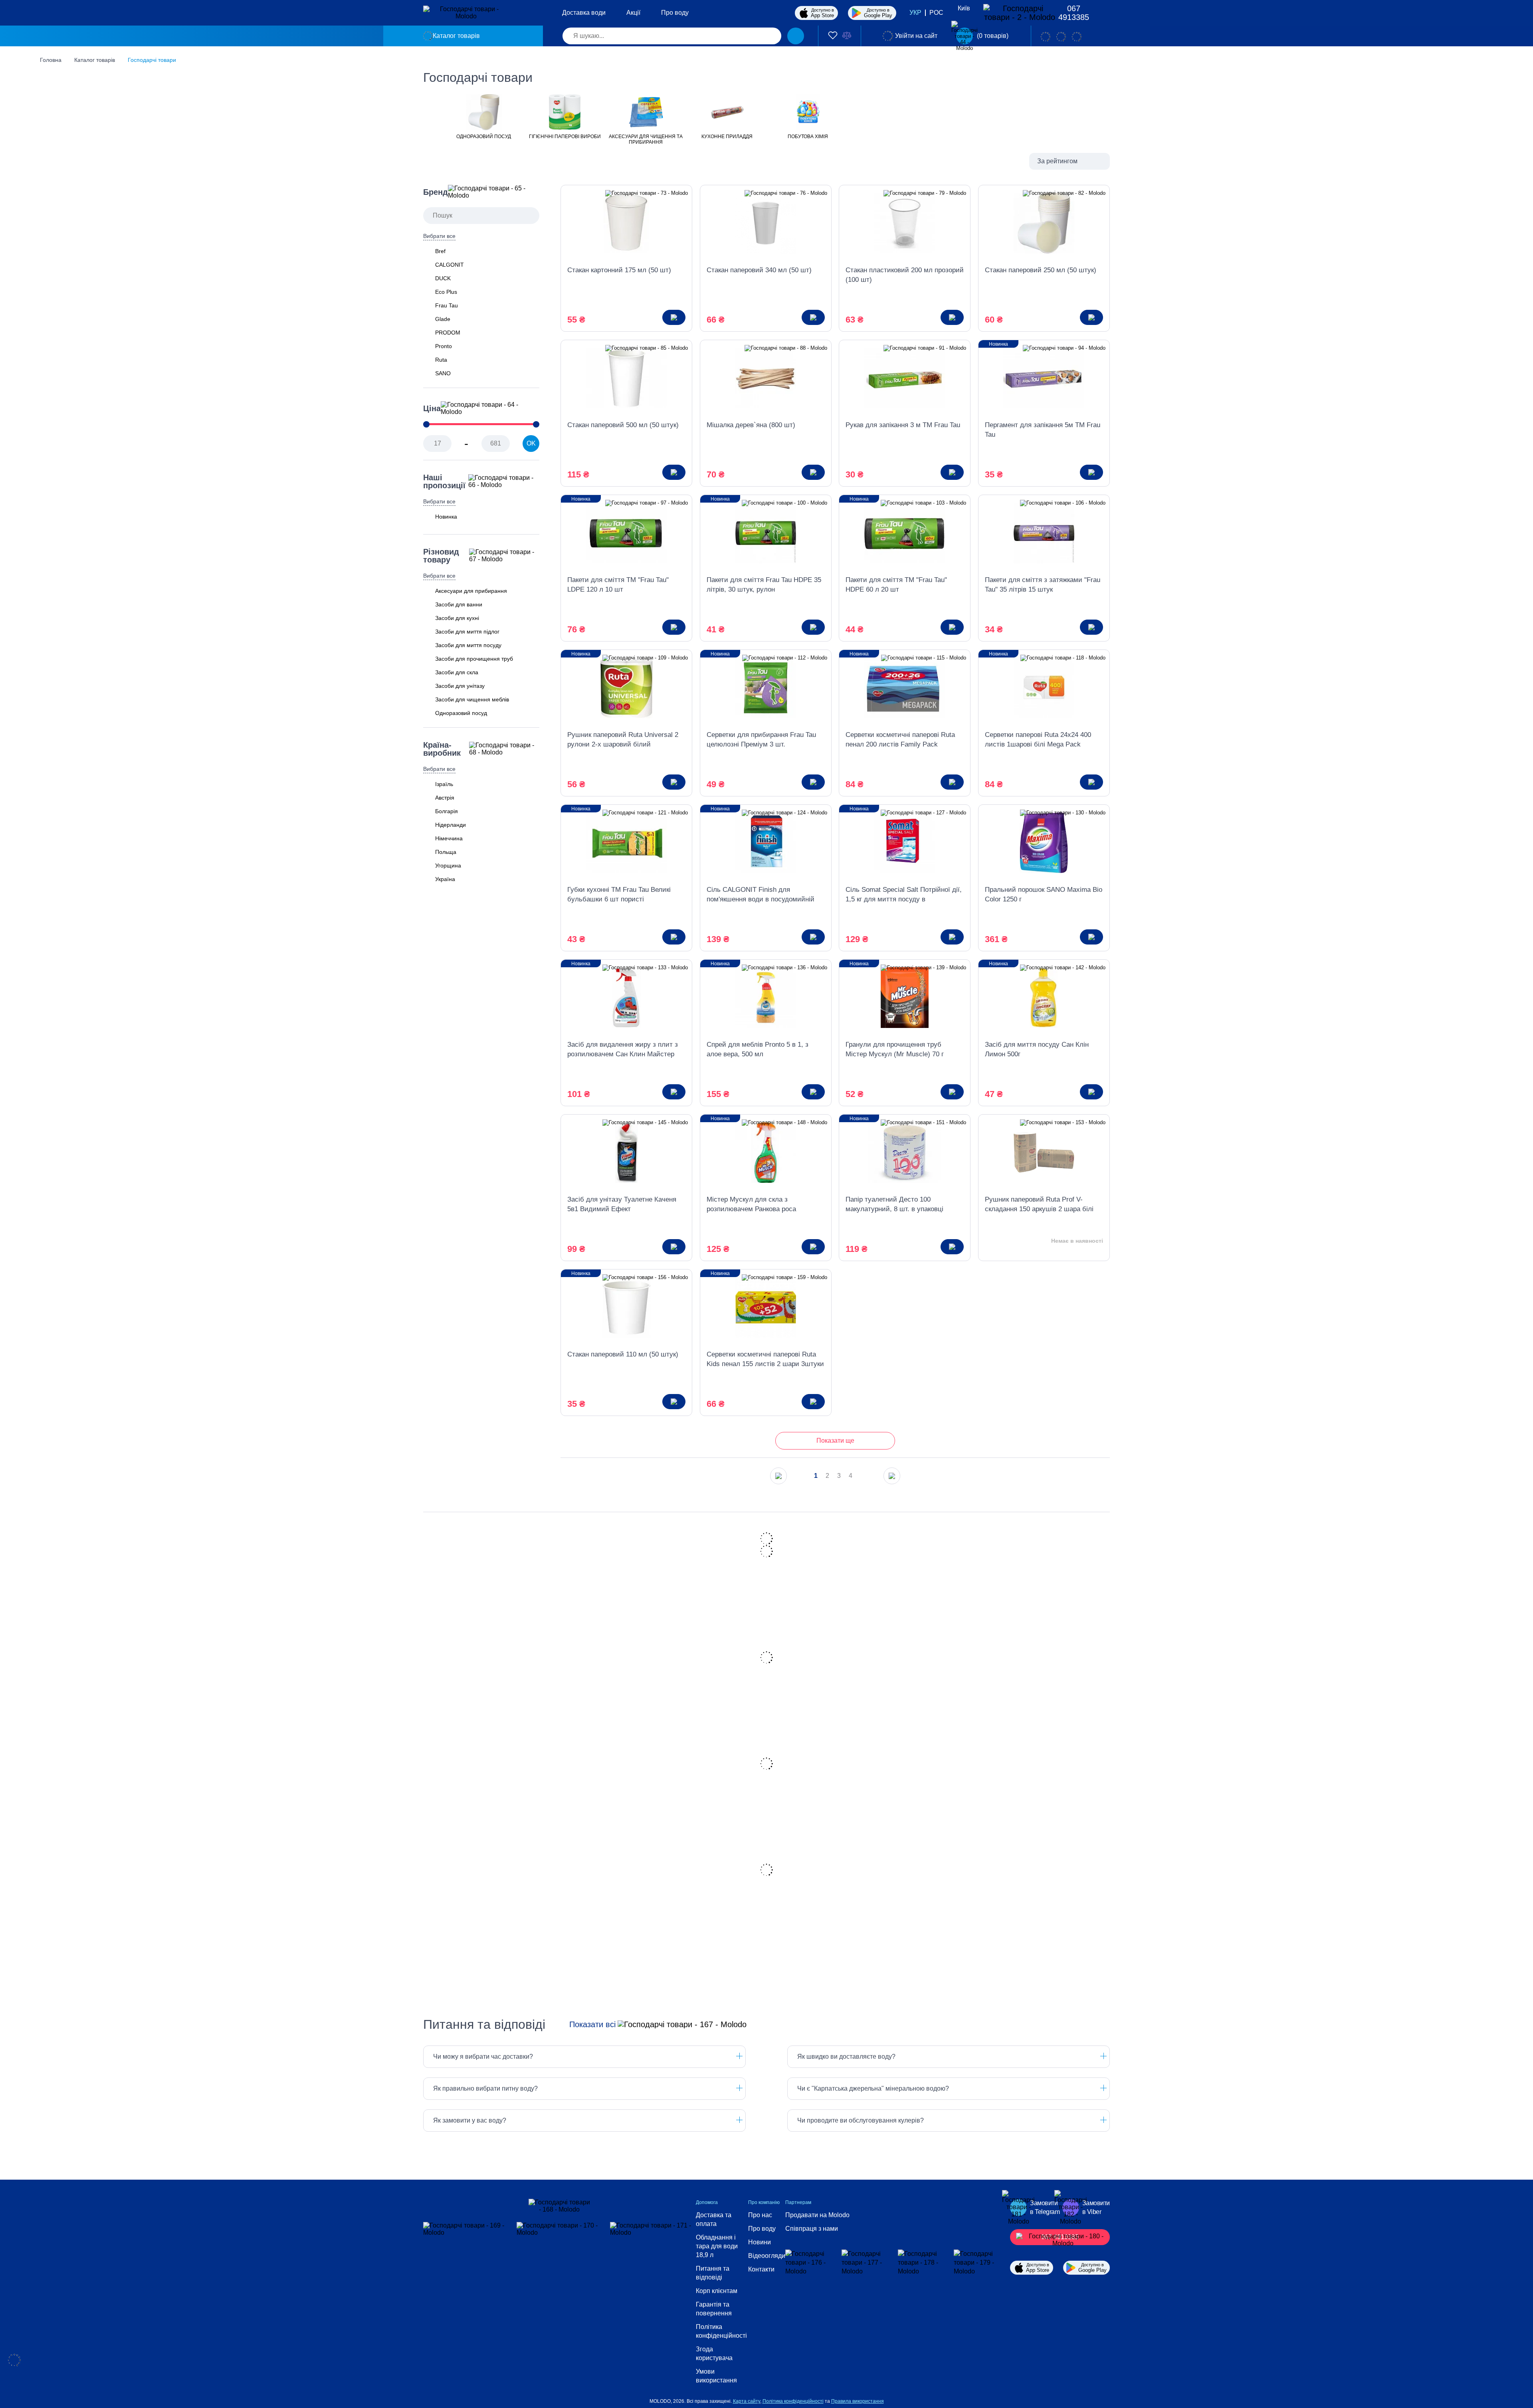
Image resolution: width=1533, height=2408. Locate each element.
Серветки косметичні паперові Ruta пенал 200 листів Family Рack (900, 740)
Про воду (675, 13)
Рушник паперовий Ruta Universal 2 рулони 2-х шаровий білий (623, 740)
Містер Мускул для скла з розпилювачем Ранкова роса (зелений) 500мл (751, 1205)
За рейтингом (1057, 161)
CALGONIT (450, 265)
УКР (915, 13)
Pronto (444, 346)
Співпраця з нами (812, 2229)
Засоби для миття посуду (468, 645)
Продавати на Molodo (817, 2215)
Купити (674, 317)
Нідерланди (451, 825)
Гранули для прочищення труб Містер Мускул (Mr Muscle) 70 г (895, 1049)
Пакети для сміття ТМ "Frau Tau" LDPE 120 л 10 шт (618, 585)
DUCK (443, 278)
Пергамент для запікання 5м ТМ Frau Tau (1043, 430)
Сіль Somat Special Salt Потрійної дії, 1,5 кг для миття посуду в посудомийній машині (904, 895)
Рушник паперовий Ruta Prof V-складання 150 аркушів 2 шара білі (1039, 1204)
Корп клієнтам (717, 2291)
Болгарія (447, 811)
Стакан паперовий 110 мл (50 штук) (623, 1354)
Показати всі (592, 2024)
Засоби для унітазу (460, 686)
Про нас (760, 2215)
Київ (964, 8)
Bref (440, 251)
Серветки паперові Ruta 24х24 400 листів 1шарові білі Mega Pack (1038, 740)
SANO (443, 373)
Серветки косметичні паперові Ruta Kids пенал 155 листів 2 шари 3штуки (765, 1359)
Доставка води (584, 13)
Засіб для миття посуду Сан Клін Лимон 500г (1037, 1049)
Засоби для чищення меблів (472, 699)
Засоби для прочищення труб (474, 659)
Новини (760, 2242)
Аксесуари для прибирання (471, 591)
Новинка (446, 517)
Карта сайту (747, 2401)
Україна (445, 879)
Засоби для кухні (457, 618)
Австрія (445, 798)
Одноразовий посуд (461, 713)
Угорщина (448, 865)
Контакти (761, 2269)
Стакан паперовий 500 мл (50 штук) (623, 425)
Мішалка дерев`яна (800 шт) (751, 425)
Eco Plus (446, 292)
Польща (446, 852)
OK (531, 443)
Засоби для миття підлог (467, 632)
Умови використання (716, 2376)
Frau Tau (447, 305)
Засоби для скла (457, 672)
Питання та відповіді (713, 2273)
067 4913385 (1074, 13)
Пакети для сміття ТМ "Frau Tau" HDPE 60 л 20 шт (896, 585)
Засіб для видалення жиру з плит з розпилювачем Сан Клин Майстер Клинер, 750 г (623, 1050)
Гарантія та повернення (714, 2309)
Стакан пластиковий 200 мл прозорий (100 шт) (905, 275)
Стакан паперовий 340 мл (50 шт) (759, 270)
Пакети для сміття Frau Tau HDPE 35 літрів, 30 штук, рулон (764, 585)
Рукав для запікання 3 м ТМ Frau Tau (903, 425)
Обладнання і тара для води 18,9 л (717, 2246)
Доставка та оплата (714, 2219)
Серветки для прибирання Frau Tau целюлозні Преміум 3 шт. (761, 740)
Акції (633, 13)
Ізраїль (444, 784)
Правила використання (858, 2401)
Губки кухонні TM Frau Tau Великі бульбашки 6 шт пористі (619, 894)
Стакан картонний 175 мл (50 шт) (619, 270)
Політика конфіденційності (721, 2331)
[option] (484, 116)
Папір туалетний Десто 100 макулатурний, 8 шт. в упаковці (894, 1204)
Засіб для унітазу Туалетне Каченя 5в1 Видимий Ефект (622, 1204)
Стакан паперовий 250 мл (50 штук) (1041, 270)
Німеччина (449, 838)
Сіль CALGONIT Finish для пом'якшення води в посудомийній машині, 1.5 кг (761, 895)
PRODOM (448, 333)
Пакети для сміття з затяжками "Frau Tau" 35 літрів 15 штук (1043, 585)
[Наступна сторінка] (892, 1476)
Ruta (441, 360)
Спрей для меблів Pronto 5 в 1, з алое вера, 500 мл (758, 1049)
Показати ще (835, 1441)
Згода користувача (714, 2354)
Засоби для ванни (459, 604)
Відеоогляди (767, 2256)
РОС (936, 13)
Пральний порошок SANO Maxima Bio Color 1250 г (1044, 894)
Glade (443, 319)
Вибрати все (439, 236)
